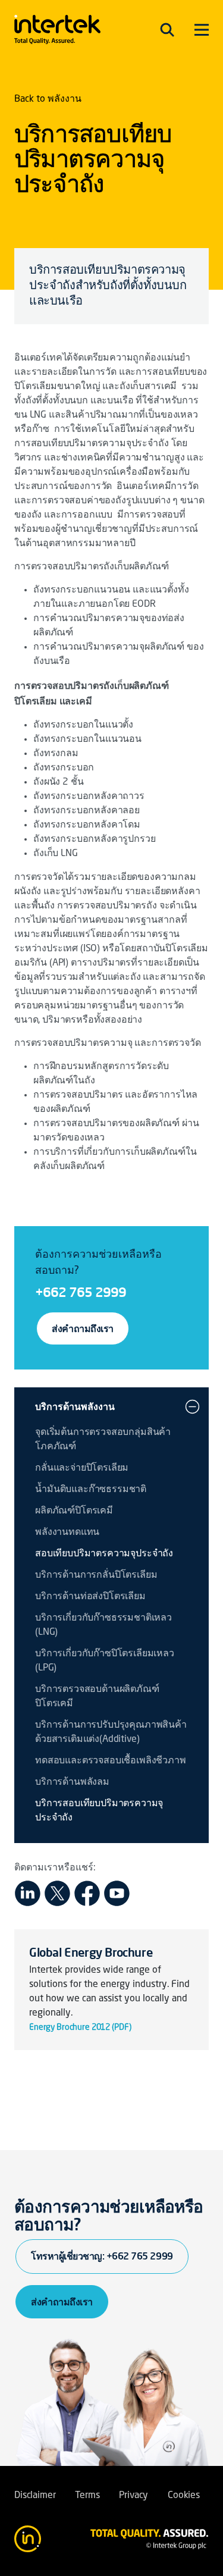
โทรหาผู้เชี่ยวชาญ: (102, 2256)
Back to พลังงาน (48, 99)
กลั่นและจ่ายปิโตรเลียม (82, 1468)
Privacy (134, 2496)
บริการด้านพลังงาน (75, 1406)
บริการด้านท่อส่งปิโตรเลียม (90, 1597)
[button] (192, 1406)
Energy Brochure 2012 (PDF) (80, 2027)
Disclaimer (35, 2496)
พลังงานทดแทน (67, 1533)
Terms (87, 2496)
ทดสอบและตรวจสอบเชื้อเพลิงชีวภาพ (111, 1761)
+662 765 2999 (81, 1292)
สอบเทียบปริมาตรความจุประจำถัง (104, 1554)
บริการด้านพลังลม (72, 1782)
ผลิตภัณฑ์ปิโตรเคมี (74, 1511)
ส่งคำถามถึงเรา (83, 1328)
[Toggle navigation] (167, 30)
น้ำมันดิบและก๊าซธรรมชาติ (91, 1490)
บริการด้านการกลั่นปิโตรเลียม (96, 1575)
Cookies (184, 2496)
